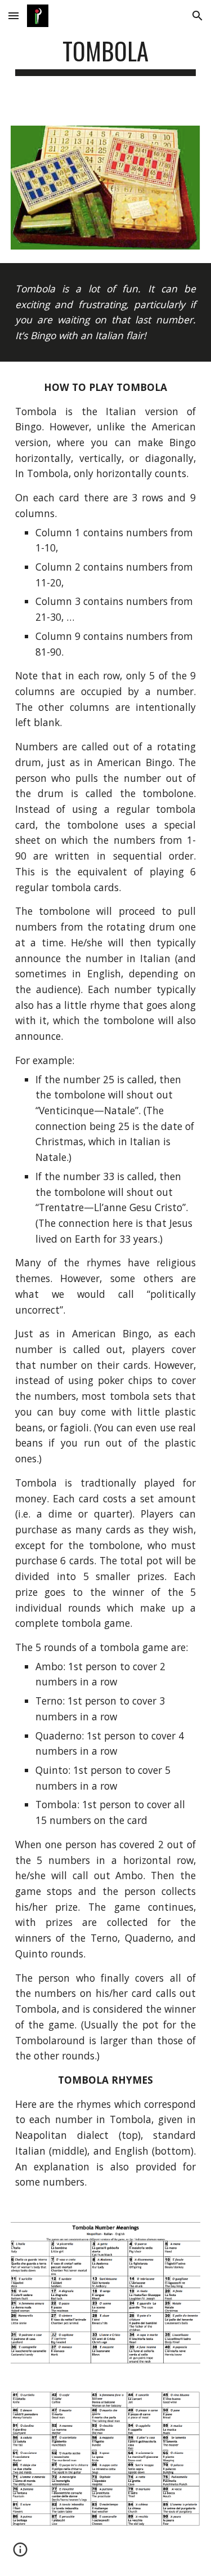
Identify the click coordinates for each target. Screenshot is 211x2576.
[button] (14, 15)
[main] (106, 56)
